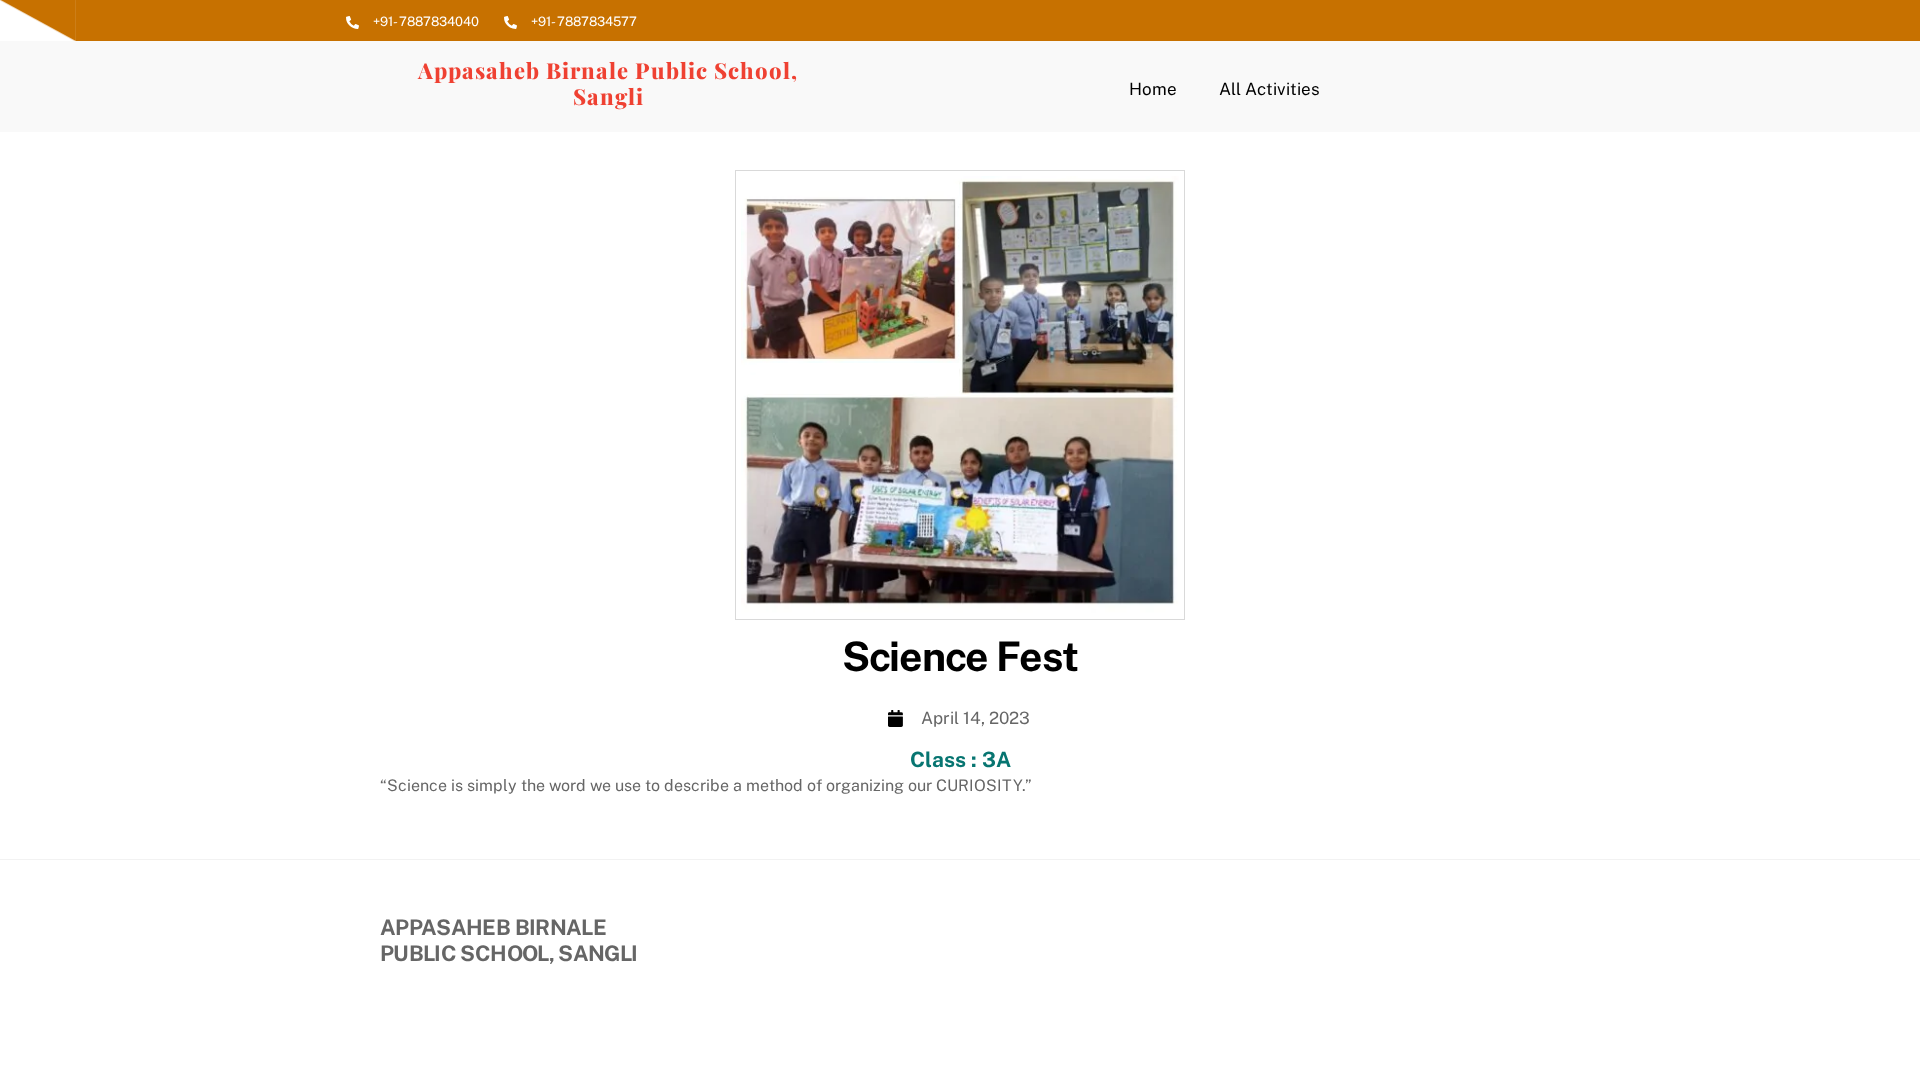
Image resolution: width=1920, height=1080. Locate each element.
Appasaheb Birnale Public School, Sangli (608, 83)
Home (1153, 89)
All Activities (1269, 89)
